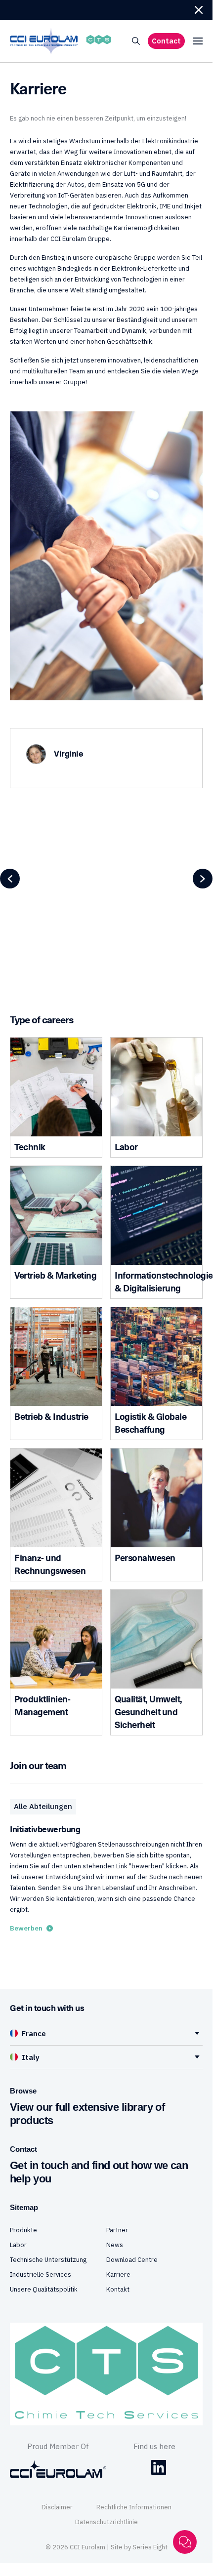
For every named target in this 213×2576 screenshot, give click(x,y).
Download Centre (132, 2260)
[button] (199, 10)
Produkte (23, 2230)
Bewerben (26, 1928)
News (115, 2245)
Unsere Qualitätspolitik (44, 2289)
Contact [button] (166, 41)
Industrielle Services (41, 2274)
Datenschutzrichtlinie (106, 2522)
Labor (18, 2245)
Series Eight (150, 2547)
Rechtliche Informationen (134, 2507)
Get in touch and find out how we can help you (99, 2172)
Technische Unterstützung (48, 2260)
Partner (117, 2230)
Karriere (118, 2274)
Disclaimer (57, 2507)
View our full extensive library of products (87, 2114)
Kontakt (118, 2289)
